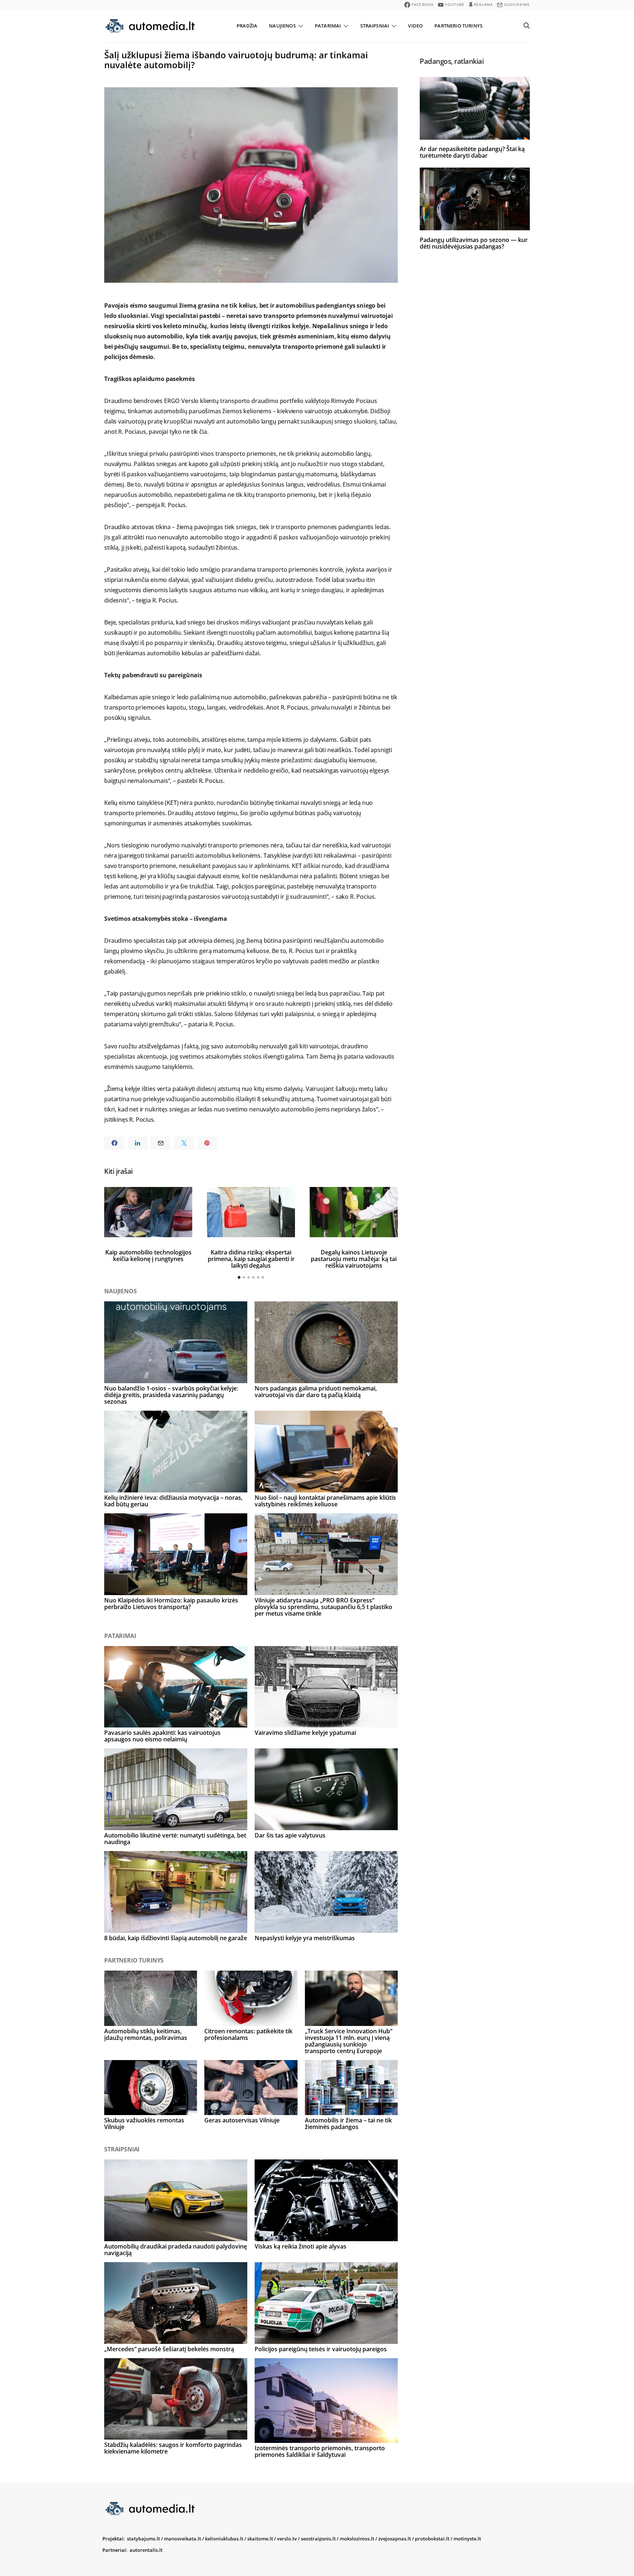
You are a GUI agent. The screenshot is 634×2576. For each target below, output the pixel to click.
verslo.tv (287, 2539)
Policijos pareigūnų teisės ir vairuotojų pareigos (321, 2349)
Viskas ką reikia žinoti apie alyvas (300, 2246)
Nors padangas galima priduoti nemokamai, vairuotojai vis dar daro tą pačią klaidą (316, 1392)
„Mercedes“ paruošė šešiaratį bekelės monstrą (169, 2349)
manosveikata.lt (183, 2539)
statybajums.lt (143, 2539)
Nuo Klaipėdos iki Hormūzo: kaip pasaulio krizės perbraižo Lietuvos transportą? (171, 1604)
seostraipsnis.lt (318, 2539)
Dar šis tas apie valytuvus (290, 1835)
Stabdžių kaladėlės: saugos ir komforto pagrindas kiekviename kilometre (173, 2448)
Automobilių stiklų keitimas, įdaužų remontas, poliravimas (146, 2034)
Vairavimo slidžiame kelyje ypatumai (305, 1733)
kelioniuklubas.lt (224, 2539)
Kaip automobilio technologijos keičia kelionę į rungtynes (148, 1256)
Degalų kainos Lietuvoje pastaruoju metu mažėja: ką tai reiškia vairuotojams (354, 1259)
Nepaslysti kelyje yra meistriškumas (305, 1938)
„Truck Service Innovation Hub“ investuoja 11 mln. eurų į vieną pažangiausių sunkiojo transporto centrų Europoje (349, 2041)
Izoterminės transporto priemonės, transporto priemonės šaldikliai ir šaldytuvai (320, 2451)
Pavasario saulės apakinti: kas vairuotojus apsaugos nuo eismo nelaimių (162, 1736)
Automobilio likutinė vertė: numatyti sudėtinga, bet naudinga (175, 1839)
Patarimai (328, 26)
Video (415, 26)
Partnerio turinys (458, 26)
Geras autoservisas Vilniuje (242, 2120)
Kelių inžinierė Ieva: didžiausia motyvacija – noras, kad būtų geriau (173, 1501)
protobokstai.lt (432, 2539)
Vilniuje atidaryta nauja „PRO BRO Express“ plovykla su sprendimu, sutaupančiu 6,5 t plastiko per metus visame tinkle (323, 1607)
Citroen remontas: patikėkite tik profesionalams (248, 2034)
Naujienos (282, 26)
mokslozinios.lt (357, 2539)
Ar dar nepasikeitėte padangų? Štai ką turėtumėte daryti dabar (472, 152)
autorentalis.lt (146, 2550)
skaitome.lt (260, 2539)
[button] (239, 1277)
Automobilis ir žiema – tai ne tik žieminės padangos (348, 2124)
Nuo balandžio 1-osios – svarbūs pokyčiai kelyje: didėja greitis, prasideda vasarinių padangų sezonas (171, 1395)
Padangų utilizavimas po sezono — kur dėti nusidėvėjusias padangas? (474, 243)
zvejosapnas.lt (395, 2539)
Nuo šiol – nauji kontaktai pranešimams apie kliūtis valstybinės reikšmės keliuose (325, 1501)
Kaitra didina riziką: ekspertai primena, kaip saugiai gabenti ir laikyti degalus (251, 1259)
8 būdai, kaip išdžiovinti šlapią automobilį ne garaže (176, 1938)
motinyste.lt (467, 2539)
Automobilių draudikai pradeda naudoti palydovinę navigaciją (176, 2250)
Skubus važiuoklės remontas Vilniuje (144, 2124)
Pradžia (247, 26)
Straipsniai (375, 26)
